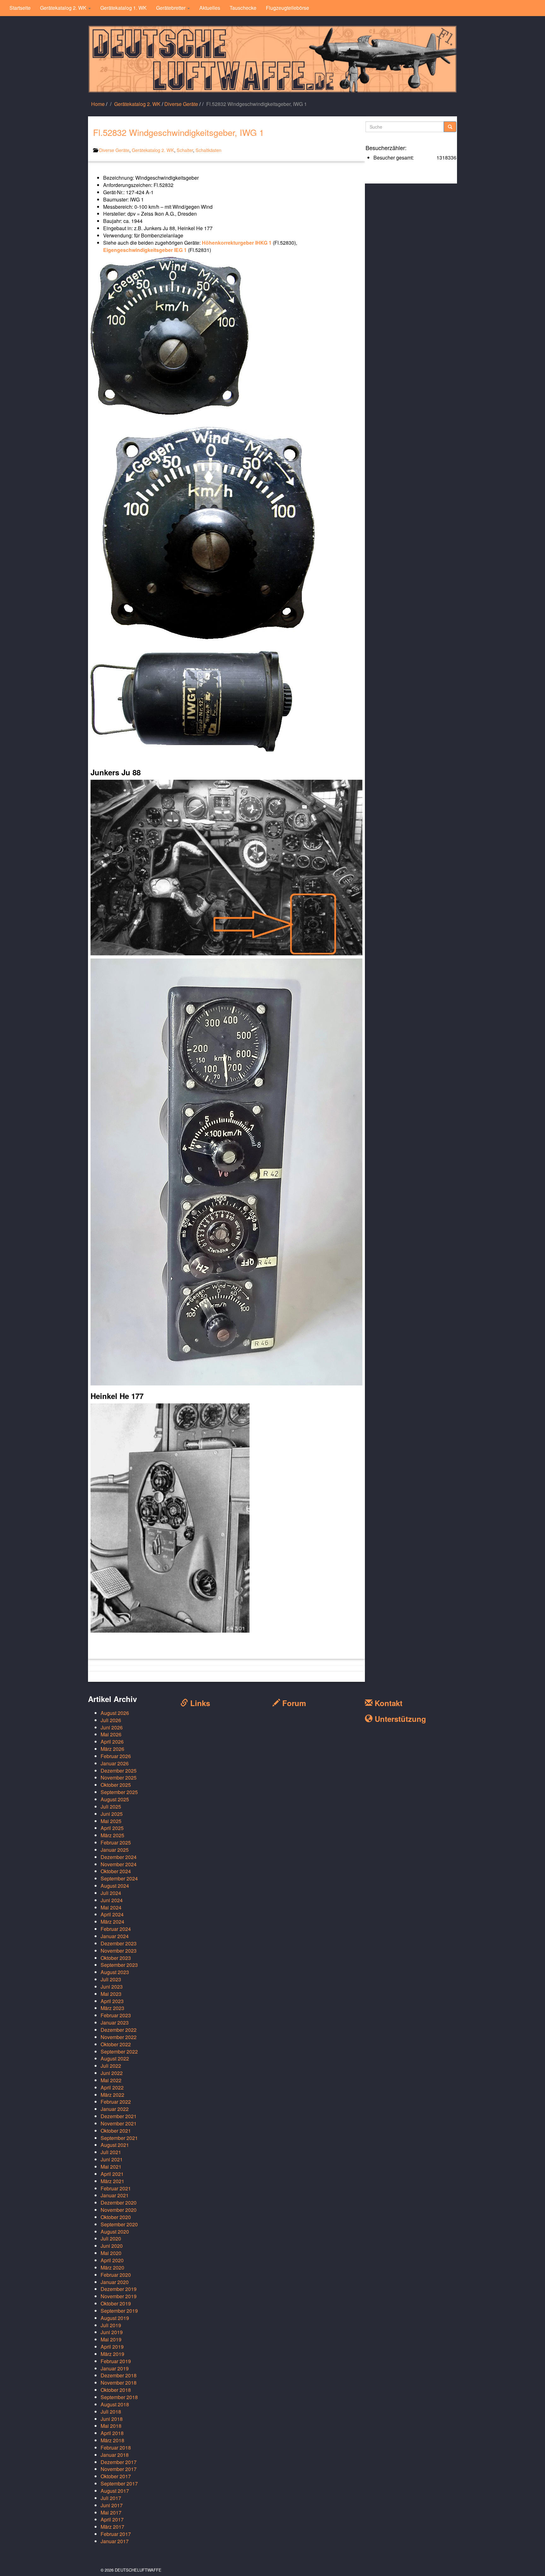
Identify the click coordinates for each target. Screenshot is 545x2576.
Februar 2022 (116, 2102)
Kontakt (387, 1703)
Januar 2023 (115, 2022)
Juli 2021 (111, 2152)
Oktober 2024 (116, 1871)
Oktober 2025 (116, 1785)
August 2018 (115, 2404)
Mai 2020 (111, 2253)
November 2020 (119, 2210)
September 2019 (119, 2311)
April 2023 (112, 2001)
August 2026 (115, 1713)
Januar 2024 (115, 1936)
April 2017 (112, 2519)
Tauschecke (243, 8)
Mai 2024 (111, 1907)
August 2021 (115, 2145)
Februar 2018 (116, 2448)
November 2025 (119, 1778)
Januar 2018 (115, 2455)
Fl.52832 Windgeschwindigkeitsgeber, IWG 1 (179, 132)
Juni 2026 (112, 1727)
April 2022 (112, 2087)
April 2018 (112, 2433)
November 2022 (119, 2037)
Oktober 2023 (116, 1958)
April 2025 (112, 1828)
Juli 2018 (111, 2412)
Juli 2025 (111, 1807)
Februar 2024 (116, 1929)
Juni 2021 (112, 2159)
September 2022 (119, 2051)
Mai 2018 (111, 2426)
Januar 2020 (115, 2282)
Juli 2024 (111, 1893)
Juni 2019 (112, 2332)
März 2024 (112, 1922)
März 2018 (112, 2440)
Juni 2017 (112, 2505)
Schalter (185, 150)
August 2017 (115, 2491)
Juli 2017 (111, 2498)
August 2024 (115, 1886)
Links (199, 1703)
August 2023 (115, 1972)
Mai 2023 (111, 1994)
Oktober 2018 (116, 2390)
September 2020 (119, 2224)
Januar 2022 (115, 2109)
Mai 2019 (111, 2339)
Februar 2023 (116, 2015)
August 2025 (115, 1799)
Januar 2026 (115, 1763)
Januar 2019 (115, 2368)
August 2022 (115, 2058)
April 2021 (112, 2174)
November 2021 (119, 2123)
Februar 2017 (116, 2534)
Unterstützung (399, 1719)
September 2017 (119, 2483)
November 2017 (119, 2469)
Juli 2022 (111, 2066)
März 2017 (112, 2527)
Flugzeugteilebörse (287, 8)
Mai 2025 (111, 1821)
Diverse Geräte (181, 104)
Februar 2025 (116, 1842)
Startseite (20, 8)
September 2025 (119, 1792)
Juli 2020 (111, 2238)
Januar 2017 (115, 2541)
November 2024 (119, 1864)
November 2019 (119, 2296)
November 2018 (119, 2383)
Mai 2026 (111, 1734)
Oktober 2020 (116, 2217)
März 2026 (112, 1749)
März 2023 (112, 2008)
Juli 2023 (111, 1979)
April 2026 (112, 1742)
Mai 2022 (111, 2080)
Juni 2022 (112, 2073)
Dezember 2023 (119, 1943)
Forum (293, 1703)
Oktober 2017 (116, 2476)
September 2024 (119, 1878)
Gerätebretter (171, 8)
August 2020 (115, 2232)
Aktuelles (210, 8)
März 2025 (112, 1835)
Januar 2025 (115, 1850)
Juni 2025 (112, 1814)
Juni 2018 (112, 2419)
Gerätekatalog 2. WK (64, 8)
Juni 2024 (112, 1900)
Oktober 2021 (116, 2131)
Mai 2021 (111, 2167)
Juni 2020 (112, 2246)
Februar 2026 (116, 1756)
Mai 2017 (111, 2512)
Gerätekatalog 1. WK (123, 8)
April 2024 (112, 1914)
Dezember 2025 (119, 1771)
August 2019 (115, 2318)
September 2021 (119, 2138)
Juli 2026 (111, 1720)
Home (98, 104)
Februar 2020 (116, 2275)
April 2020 (112, 2260)
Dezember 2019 (119, 2289)
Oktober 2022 (116, 2044)
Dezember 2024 (119, 1857)
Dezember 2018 (119, 2375)
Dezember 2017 (119, 2462)
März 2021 (112, 2181)
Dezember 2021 (119, 2116)
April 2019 (112, 2347)
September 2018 (119, 2397)
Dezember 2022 (119, 2030)
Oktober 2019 (116, 2303)
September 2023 (119, 1965)
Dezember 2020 (119, 2203)
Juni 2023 (112, 1987)
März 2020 (112, 2267)
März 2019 (112, 2354)
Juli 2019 (111, 2325)
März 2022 (112, 2095)
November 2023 (119, 1951)
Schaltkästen (208, 150)
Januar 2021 (115, 2195)
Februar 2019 (116, 2361)
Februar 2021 (116, 2188)
